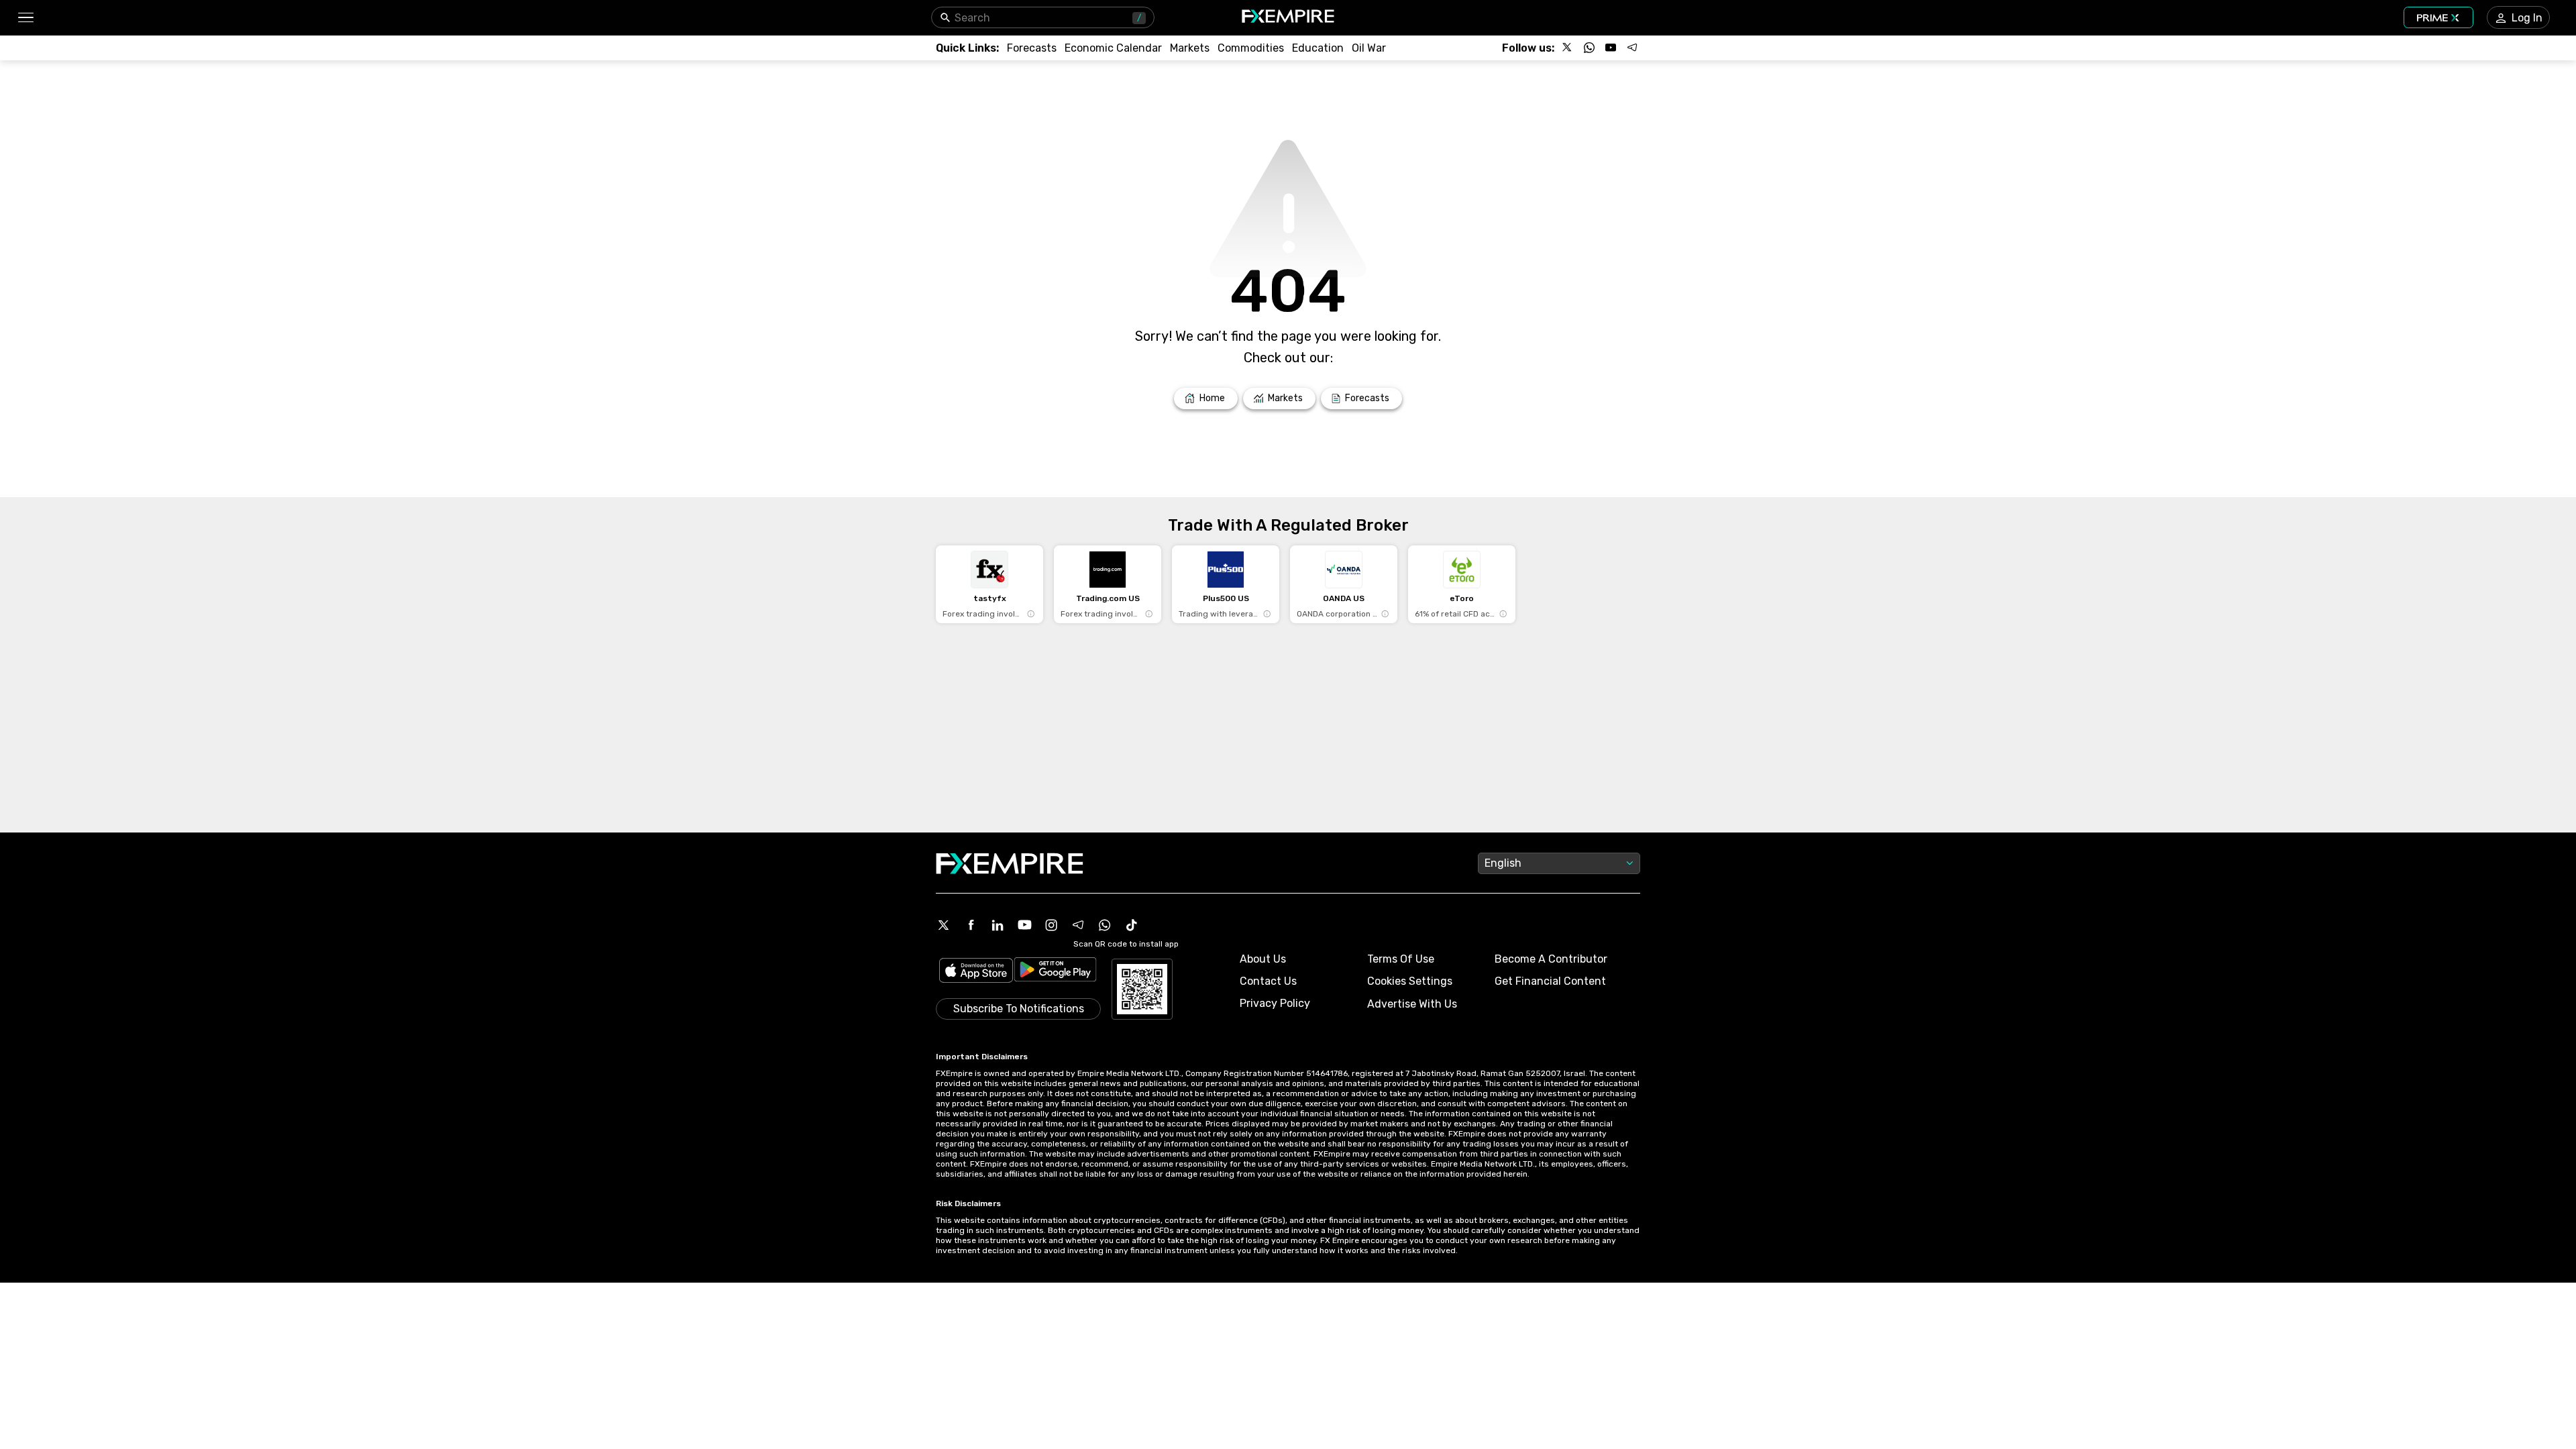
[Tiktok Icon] (1132, 925)
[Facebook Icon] (971, 925)
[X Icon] (944, 925)
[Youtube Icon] (1024, 925)
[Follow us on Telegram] (1632, 48)
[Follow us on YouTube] (1611, 48)
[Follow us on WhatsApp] (1589, 48)
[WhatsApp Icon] (1105, 925)
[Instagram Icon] (1051, 925)
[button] (25, 18)
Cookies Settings (1410, 981)
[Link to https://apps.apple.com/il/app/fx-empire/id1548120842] (976, 972)
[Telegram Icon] (1078, 925)
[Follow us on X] (1568, 48)
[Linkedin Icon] (998, 925)
